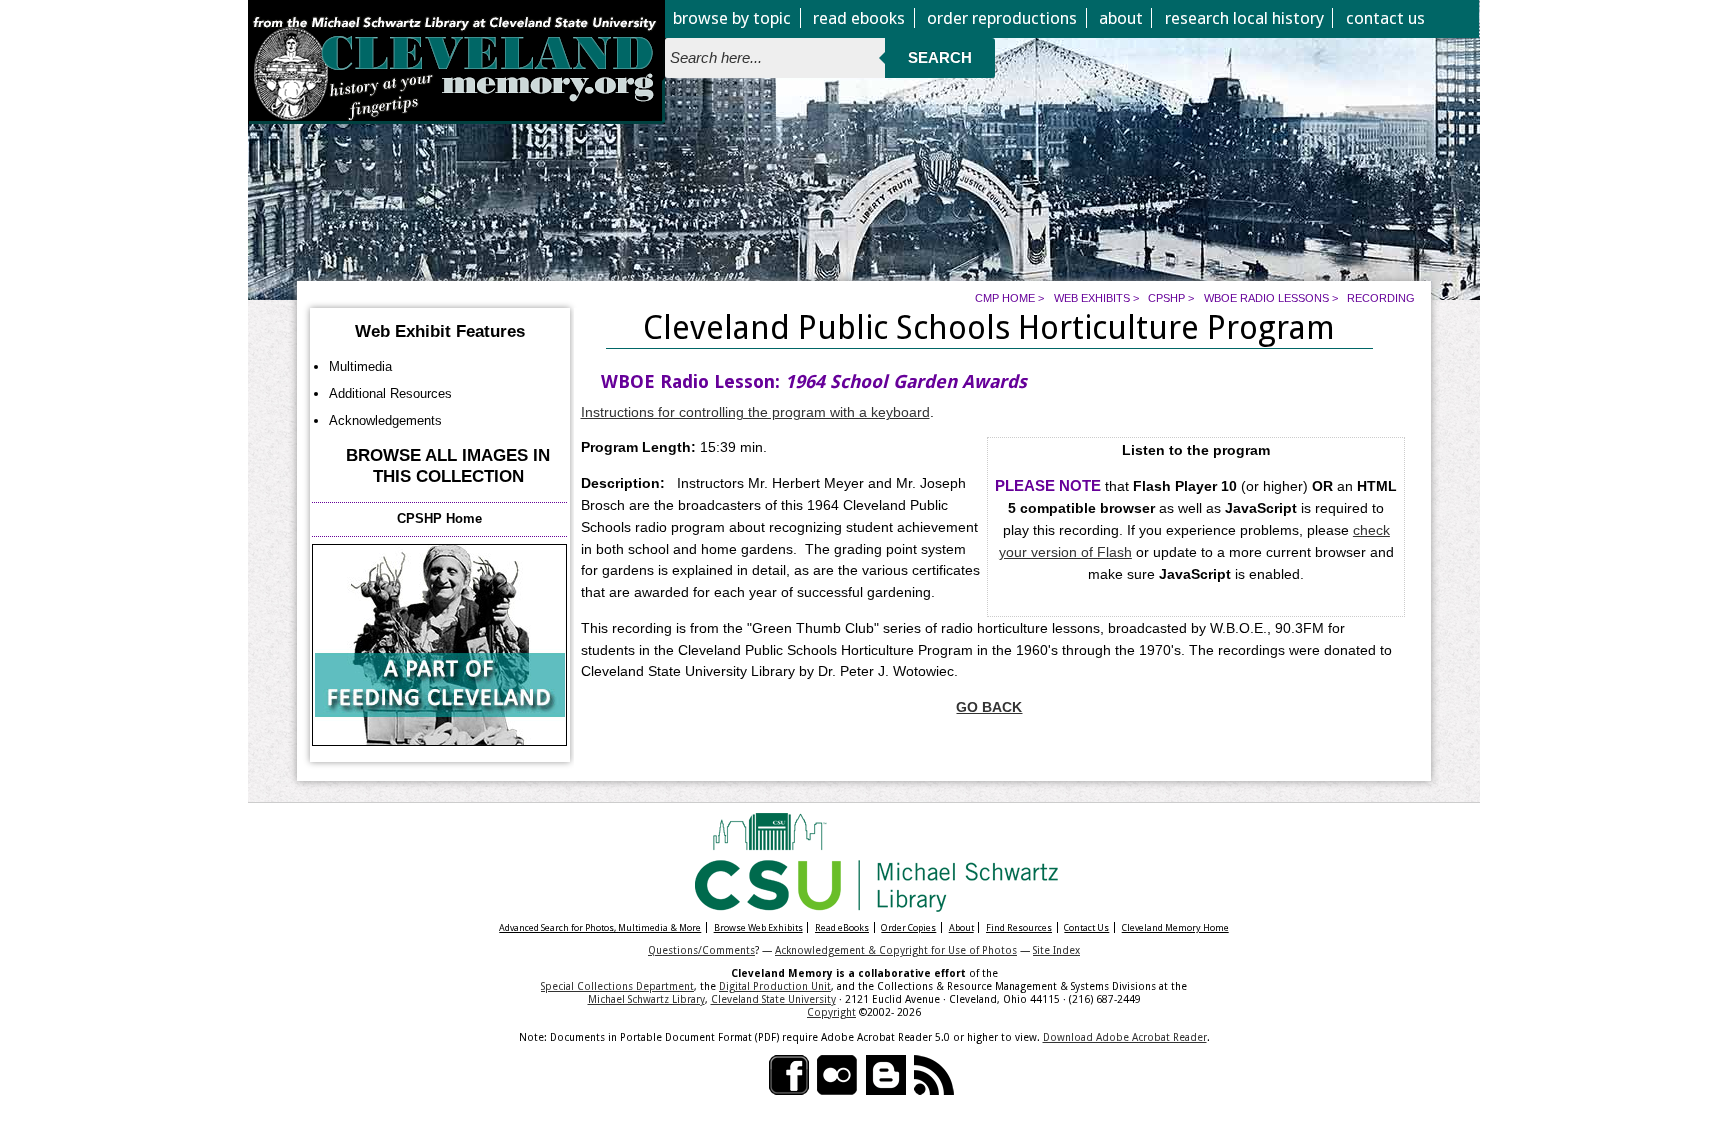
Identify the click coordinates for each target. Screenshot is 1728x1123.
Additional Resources (390, 393)
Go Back (989, 707)
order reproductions (1002, 18)
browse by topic (732, 18)
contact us (1385, 18)
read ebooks (859, 18)
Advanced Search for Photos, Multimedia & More (600, 927)
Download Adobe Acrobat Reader (1125, 1037)
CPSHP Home (439, 518)
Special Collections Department (617, 986)
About (961, 927)
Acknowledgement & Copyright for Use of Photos (896, 950)
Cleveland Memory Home (1175, 927)
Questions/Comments (701, 950)
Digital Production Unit (775, 986)
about (1121, 18)
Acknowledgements (385, 420)
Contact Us (1086, 927)
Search (940, 57)
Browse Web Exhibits (758, 927)
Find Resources (1019, 927)
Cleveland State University (773, 999)
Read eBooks (842, 927)
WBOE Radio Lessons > (1271, 298)
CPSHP (1166, 298)
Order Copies (908, 927)
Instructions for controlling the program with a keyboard (755, 412)
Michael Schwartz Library (646, 999)
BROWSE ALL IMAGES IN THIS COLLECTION (448, 466)
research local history (1244, 18)
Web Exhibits (1092, 298)
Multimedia (360, 366)
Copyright (831, 1012)
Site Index (1056, 950)
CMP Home (1005, 298)
